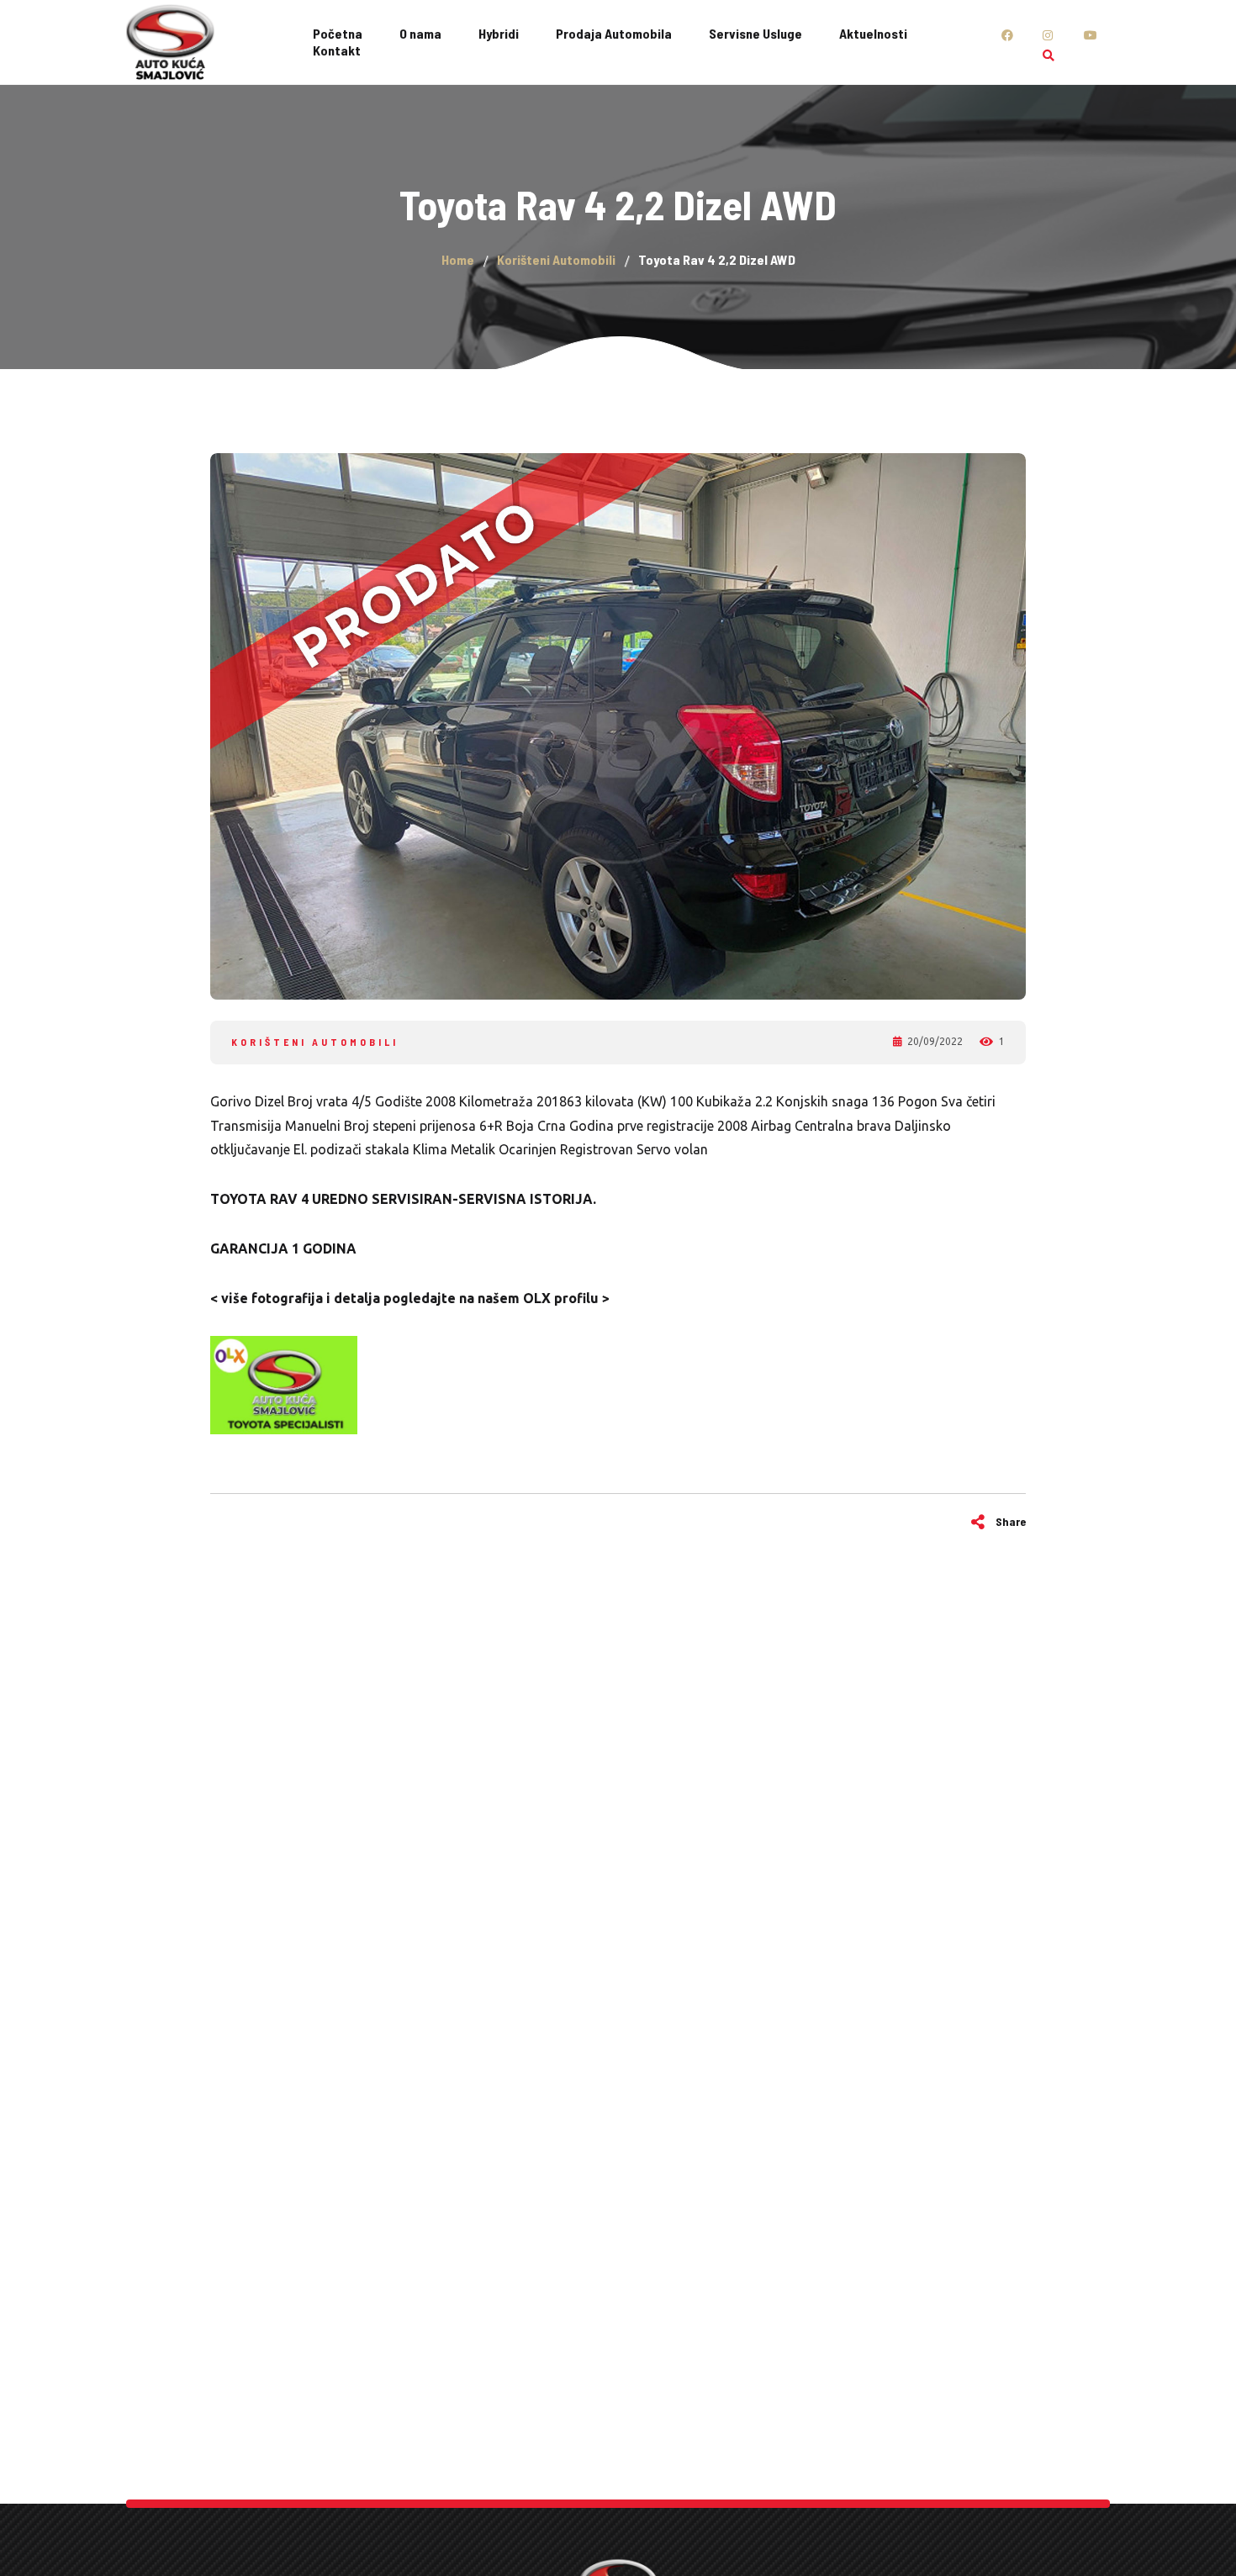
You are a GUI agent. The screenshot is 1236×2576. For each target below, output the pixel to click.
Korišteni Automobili (315, 1042)
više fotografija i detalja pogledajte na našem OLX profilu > (414, 1298)
